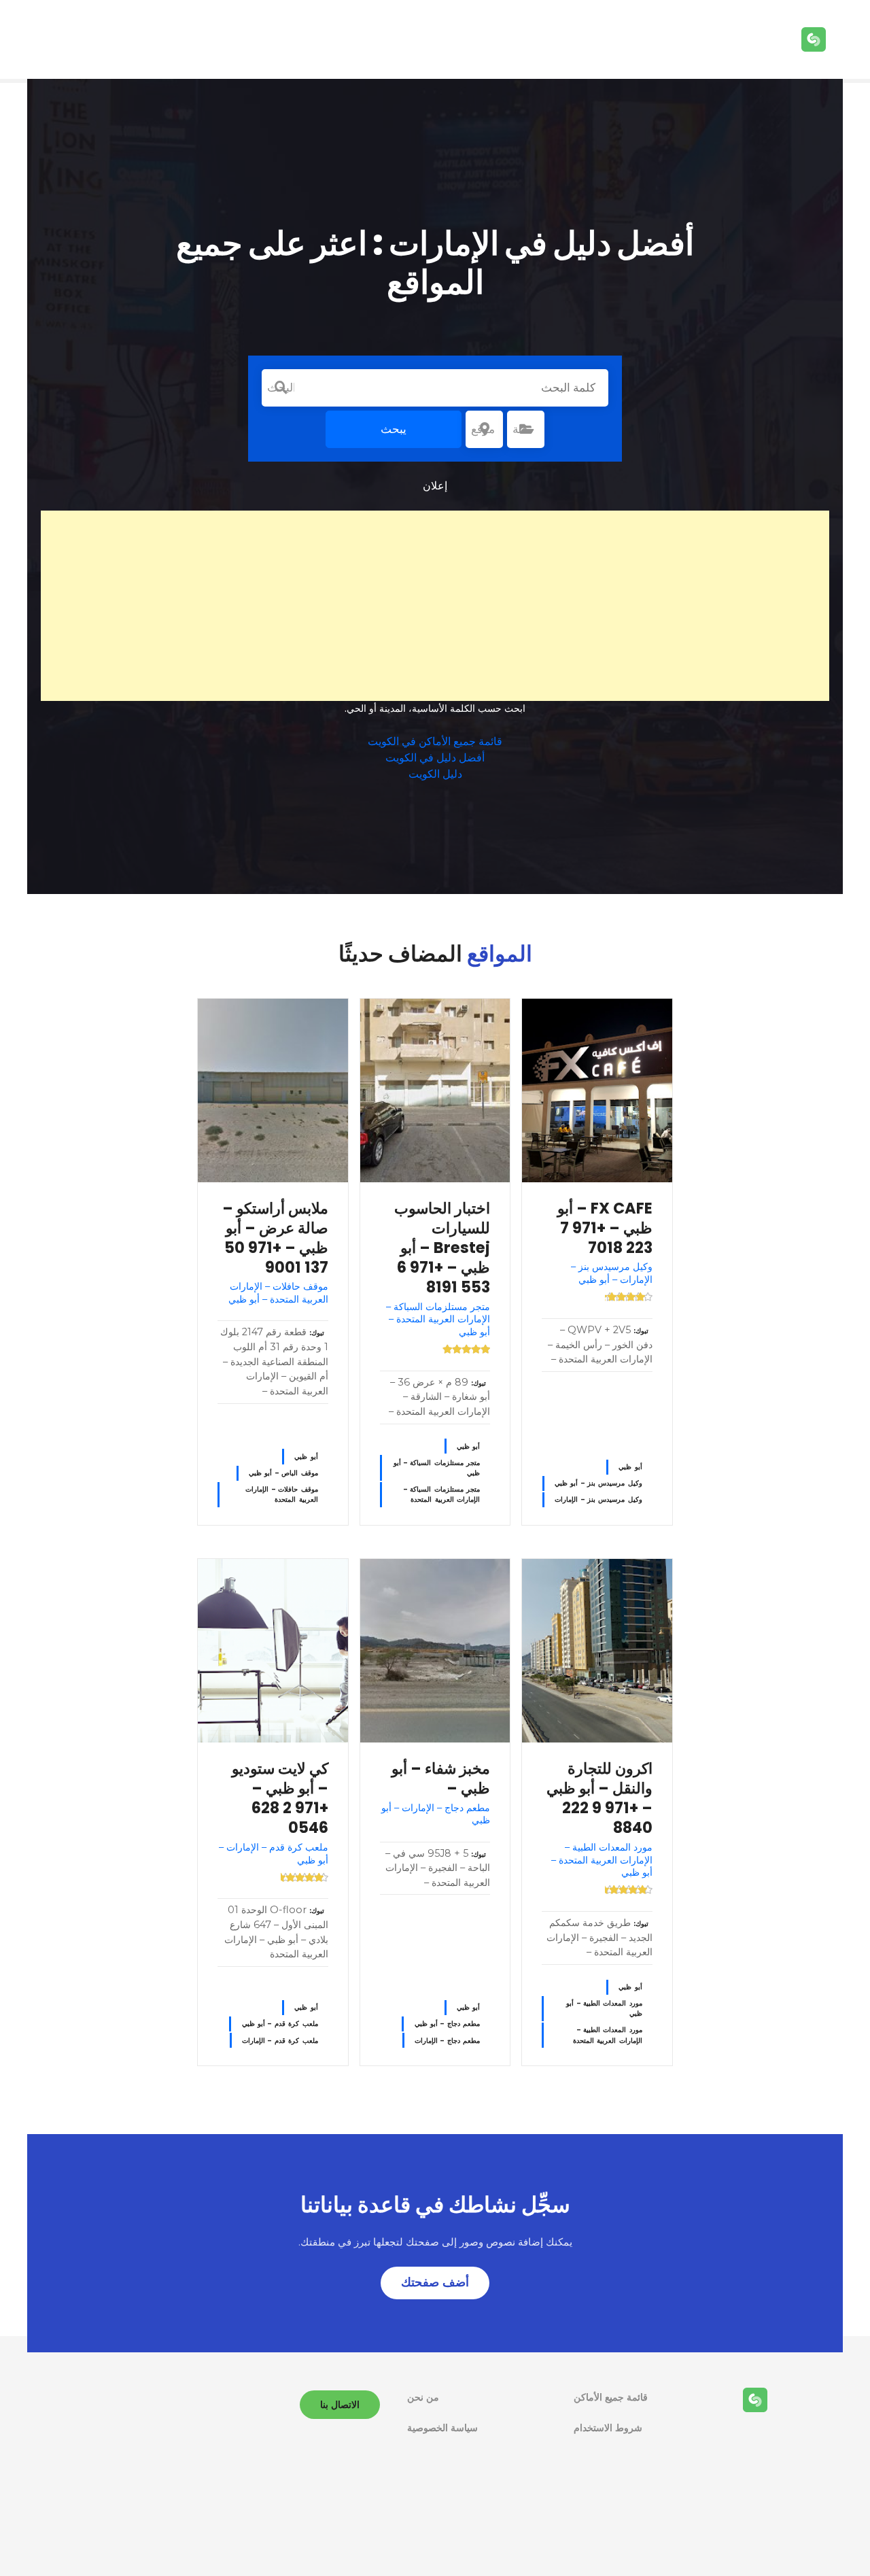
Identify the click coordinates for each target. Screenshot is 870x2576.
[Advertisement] (435, 606)
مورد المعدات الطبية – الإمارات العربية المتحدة (608, 2035)
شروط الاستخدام (608, 2428)
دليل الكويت (435, 774)
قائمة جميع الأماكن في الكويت (435, 741)
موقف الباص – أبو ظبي (283, 1473)
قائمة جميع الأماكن (611, 2397)
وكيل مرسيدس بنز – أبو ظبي (598, 1483)
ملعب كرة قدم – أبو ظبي (280, 2024)
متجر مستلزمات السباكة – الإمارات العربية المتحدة (442, 1494)
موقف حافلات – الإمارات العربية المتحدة (281, 1494)
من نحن (423, 2397)
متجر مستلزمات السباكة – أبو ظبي (437, 1468)
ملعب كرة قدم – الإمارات (280, 2041)
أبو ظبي (630, 1467)
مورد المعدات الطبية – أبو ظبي (604, 2008)
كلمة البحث (281, 388)
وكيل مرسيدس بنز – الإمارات (598, 1499)
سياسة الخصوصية (442, 2428)
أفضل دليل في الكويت (435, 758)
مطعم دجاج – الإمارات (447, 2041)
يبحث (394, 429)
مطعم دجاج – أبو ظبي (448, 2024)
